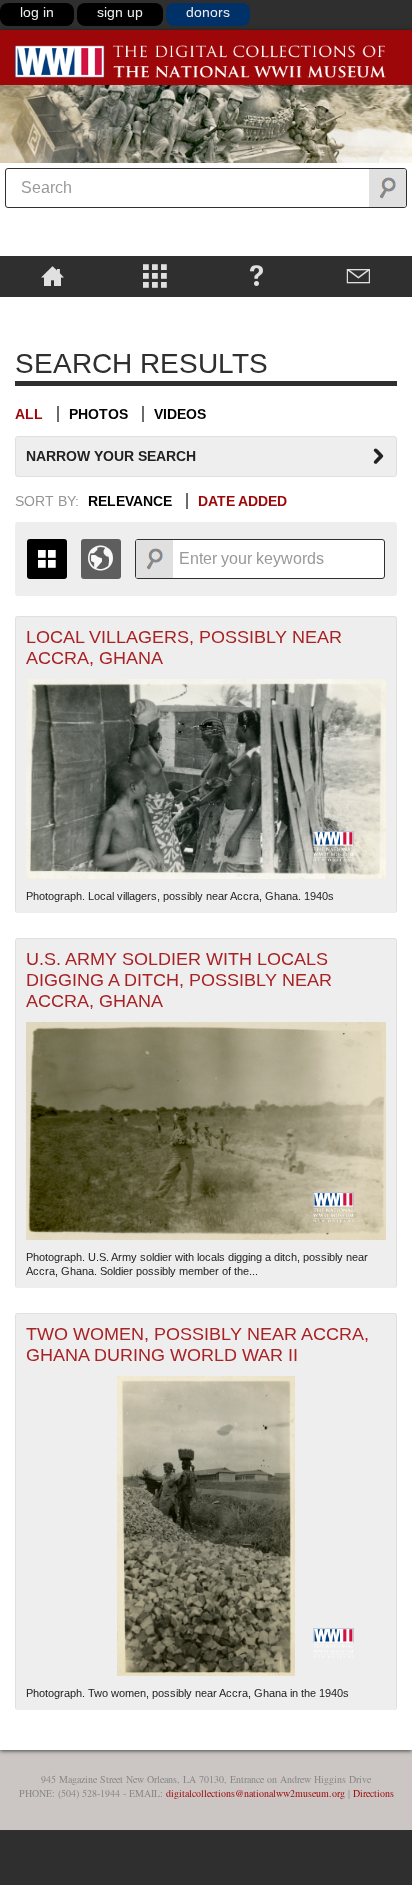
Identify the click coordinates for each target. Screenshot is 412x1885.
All (29, 414)
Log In (37, 12)
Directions (373, 1793)
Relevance (130, 501)
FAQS (256, 275)
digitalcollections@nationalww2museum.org (255, 1793)
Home (52, 275)
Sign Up (120, 12)
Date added (242, 501)
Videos (180, 414)
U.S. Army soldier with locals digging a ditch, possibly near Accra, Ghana (179, 980)
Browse (155, 275)
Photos (98, 414)
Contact (358, 275)
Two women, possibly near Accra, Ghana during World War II (197, 1344)
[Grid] (47, 559)
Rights (52, 311)
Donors (208, 12)
